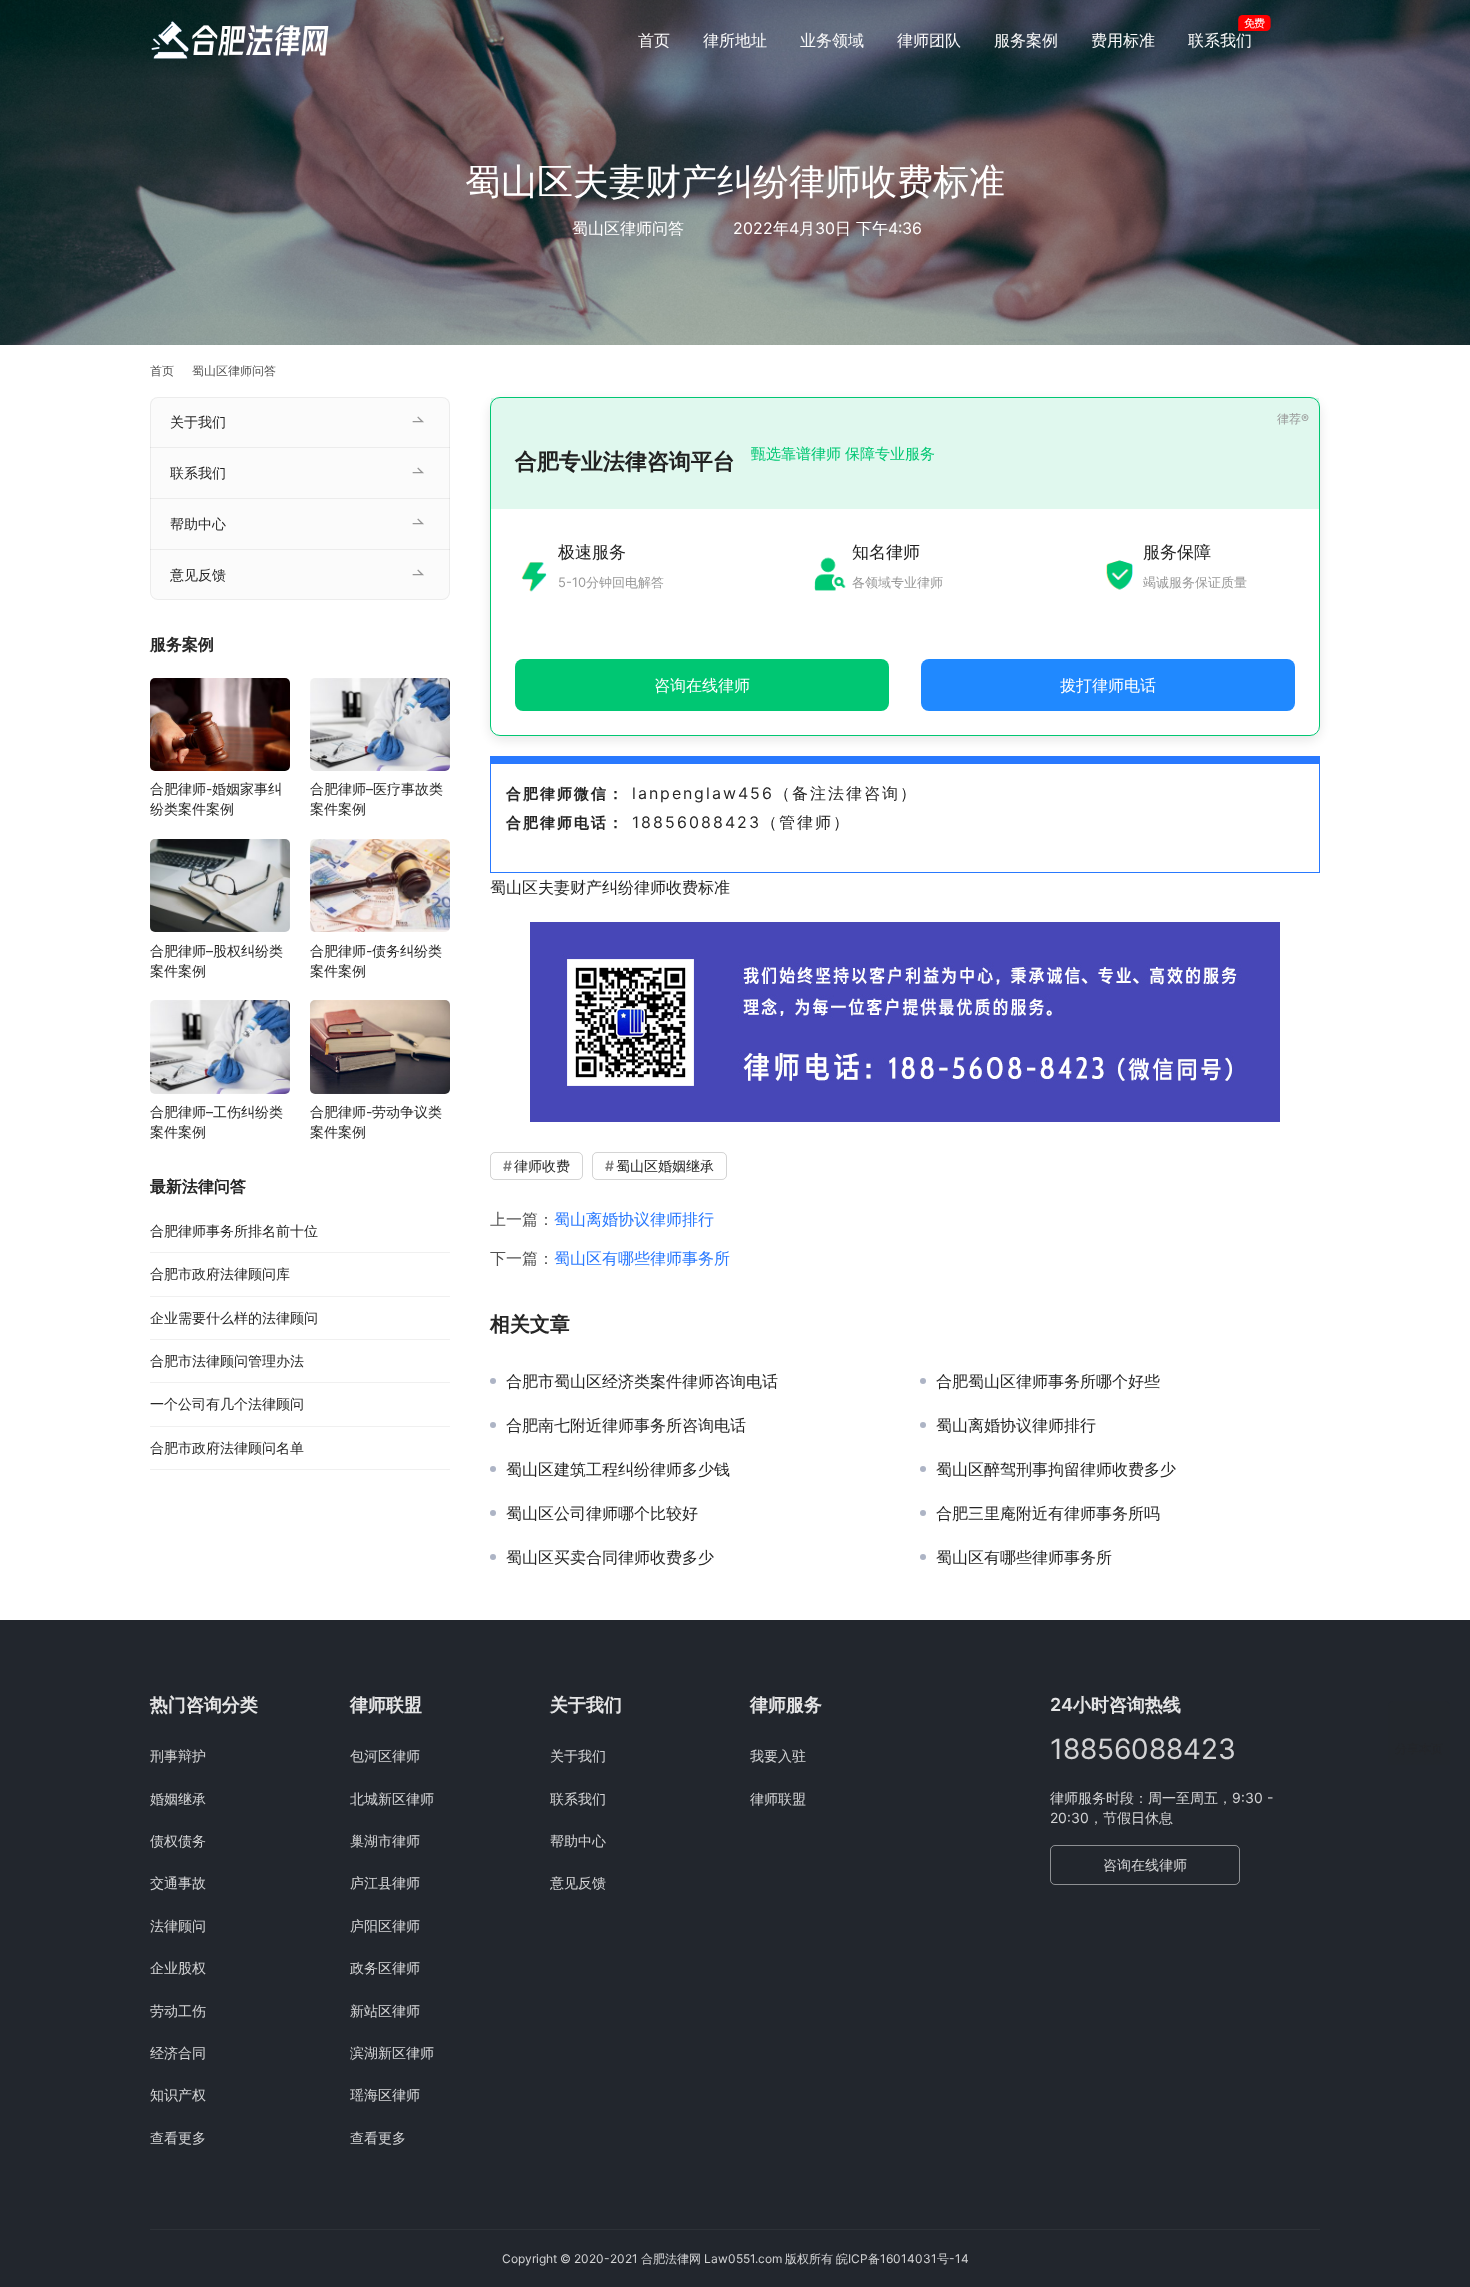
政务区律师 (385, 1967)
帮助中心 (198, 523)
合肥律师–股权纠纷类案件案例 (216, 959)
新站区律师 (385, 2010)
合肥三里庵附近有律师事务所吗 (1048, 1513)
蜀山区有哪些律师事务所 (642, 1258)
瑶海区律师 (385, 2094)
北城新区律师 (392, 1798)
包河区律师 (385, 1755)
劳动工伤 (178, 2010)
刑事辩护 (178, 1755)
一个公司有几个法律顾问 (227, 1403)
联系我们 (1220, 40)
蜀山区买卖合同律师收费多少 (610, 1557)
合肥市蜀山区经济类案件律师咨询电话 (642, 1381)
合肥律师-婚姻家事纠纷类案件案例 (216, 798)
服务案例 (1026, 40)
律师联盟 (778, 1798)
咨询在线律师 (1145, 1864)
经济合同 (178, 2052)
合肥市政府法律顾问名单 (227, 1447)
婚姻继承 (178, 1798)
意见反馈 (198, 574)
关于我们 (198, 421)
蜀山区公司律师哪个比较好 (602, 1513)
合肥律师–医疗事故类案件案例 (376, 798)
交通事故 (178, 1882)
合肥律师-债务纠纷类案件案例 (376, 959)
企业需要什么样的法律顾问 (234, 1317)
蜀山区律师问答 (628, 228)
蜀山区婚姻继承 (665, 1165)
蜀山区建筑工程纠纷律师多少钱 (618, 1469)
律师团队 (929, 40)
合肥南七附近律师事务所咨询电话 (626, 1425)
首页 (654, 40)
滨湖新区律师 (392, 2052)
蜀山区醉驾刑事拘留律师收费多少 (1056, 1469)
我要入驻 (778, 1755)
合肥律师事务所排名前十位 (234, 1230)
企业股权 (178, 1967)
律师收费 (542, 1165)
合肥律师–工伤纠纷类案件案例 (216, 1121)
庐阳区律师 (385, 1925)
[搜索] (1311, 39)
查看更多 (178, 2137)
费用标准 (1123, 40)
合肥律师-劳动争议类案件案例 (376, 1121)
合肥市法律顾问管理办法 (227, 1360)
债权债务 (178, 1840)
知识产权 (178, 2094)
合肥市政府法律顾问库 (220, 1273)
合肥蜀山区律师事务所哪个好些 (1048, 1381)
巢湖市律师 (385, 1840)
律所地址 (735, 40)
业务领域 (832, 40)
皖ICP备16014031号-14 (902, 2258)
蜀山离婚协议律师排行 (634, 1219)
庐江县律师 (385, 1882)
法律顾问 (178, 1925)
